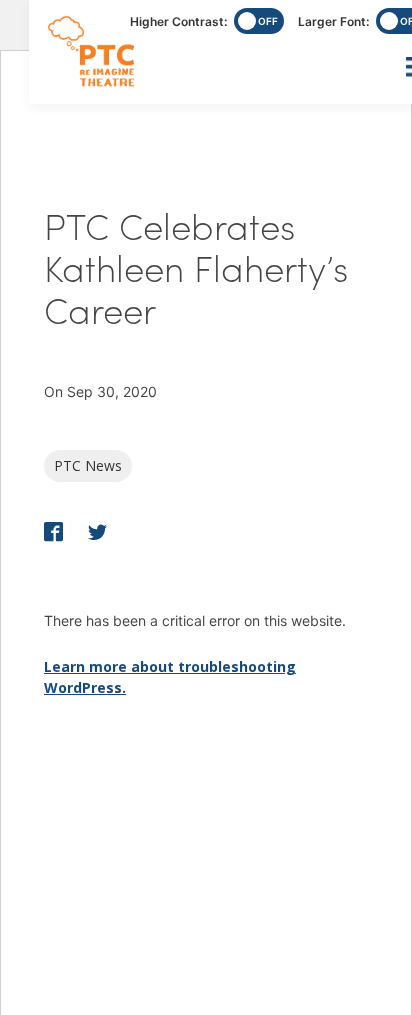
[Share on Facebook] (56, 533)
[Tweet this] (97, 533)
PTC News (88, 465)
